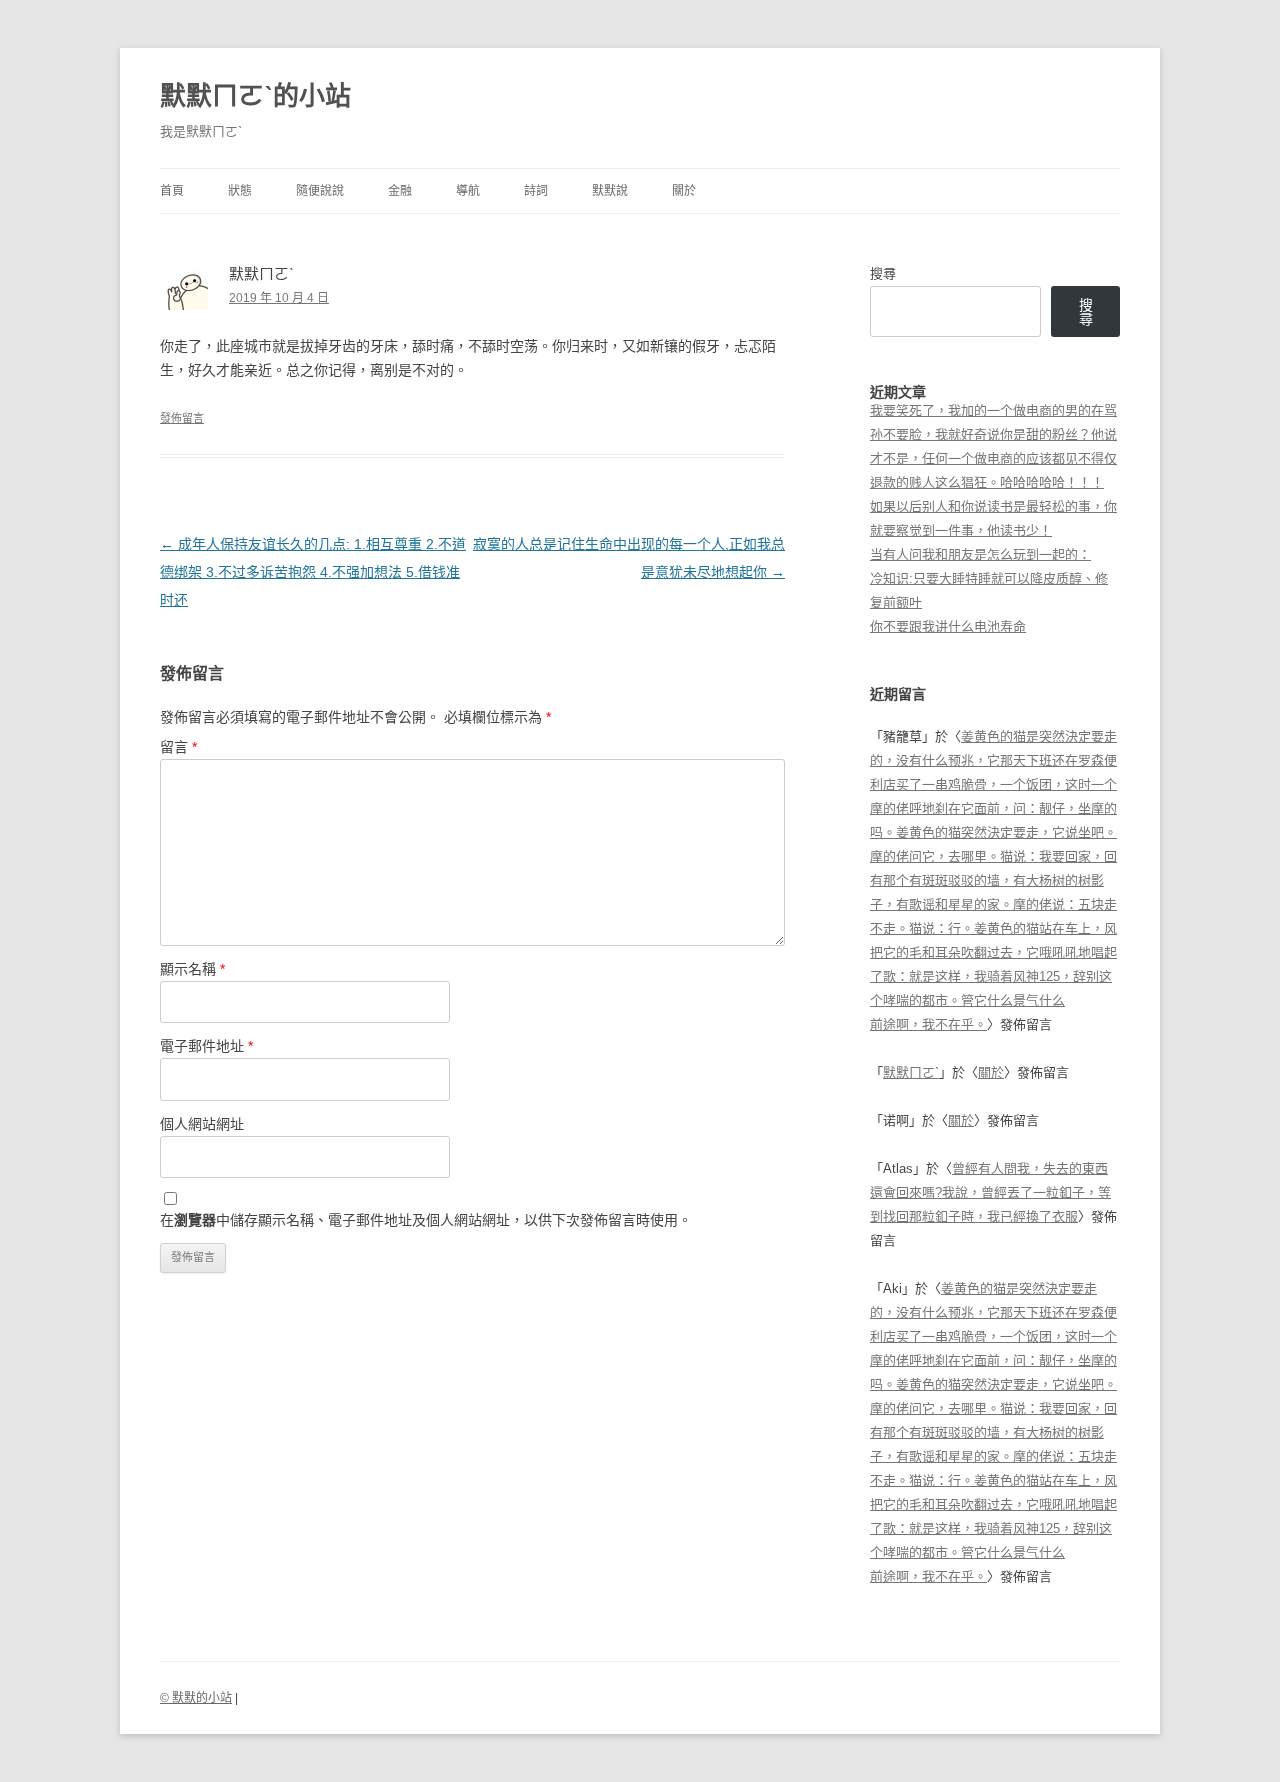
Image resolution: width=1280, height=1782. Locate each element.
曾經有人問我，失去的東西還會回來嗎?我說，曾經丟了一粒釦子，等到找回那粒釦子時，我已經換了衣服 (990, 1192)
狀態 (240, 191)
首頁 (172, 191)
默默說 (610, 191)
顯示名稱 (192, 969)
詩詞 (536, 191)
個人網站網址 (202, 1124)
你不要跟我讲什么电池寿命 (948, 626)
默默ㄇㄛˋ (911, 1072)
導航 (468, 191)
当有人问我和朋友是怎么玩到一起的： (980, 554)
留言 (178, 747)
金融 (400, 191)
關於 (684, 191)
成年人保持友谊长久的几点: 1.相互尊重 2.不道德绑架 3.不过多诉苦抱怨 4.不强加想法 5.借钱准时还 (313, 572)
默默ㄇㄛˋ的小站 (255, 96)
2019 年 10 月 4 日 (279, 298)
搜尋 (883, 273)
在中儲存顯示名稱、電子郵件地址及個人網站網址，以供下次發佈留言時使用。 (426, 1220)
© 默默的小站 (196, 1698)
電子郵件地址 (206, 1046)
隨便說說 (320, 191)
